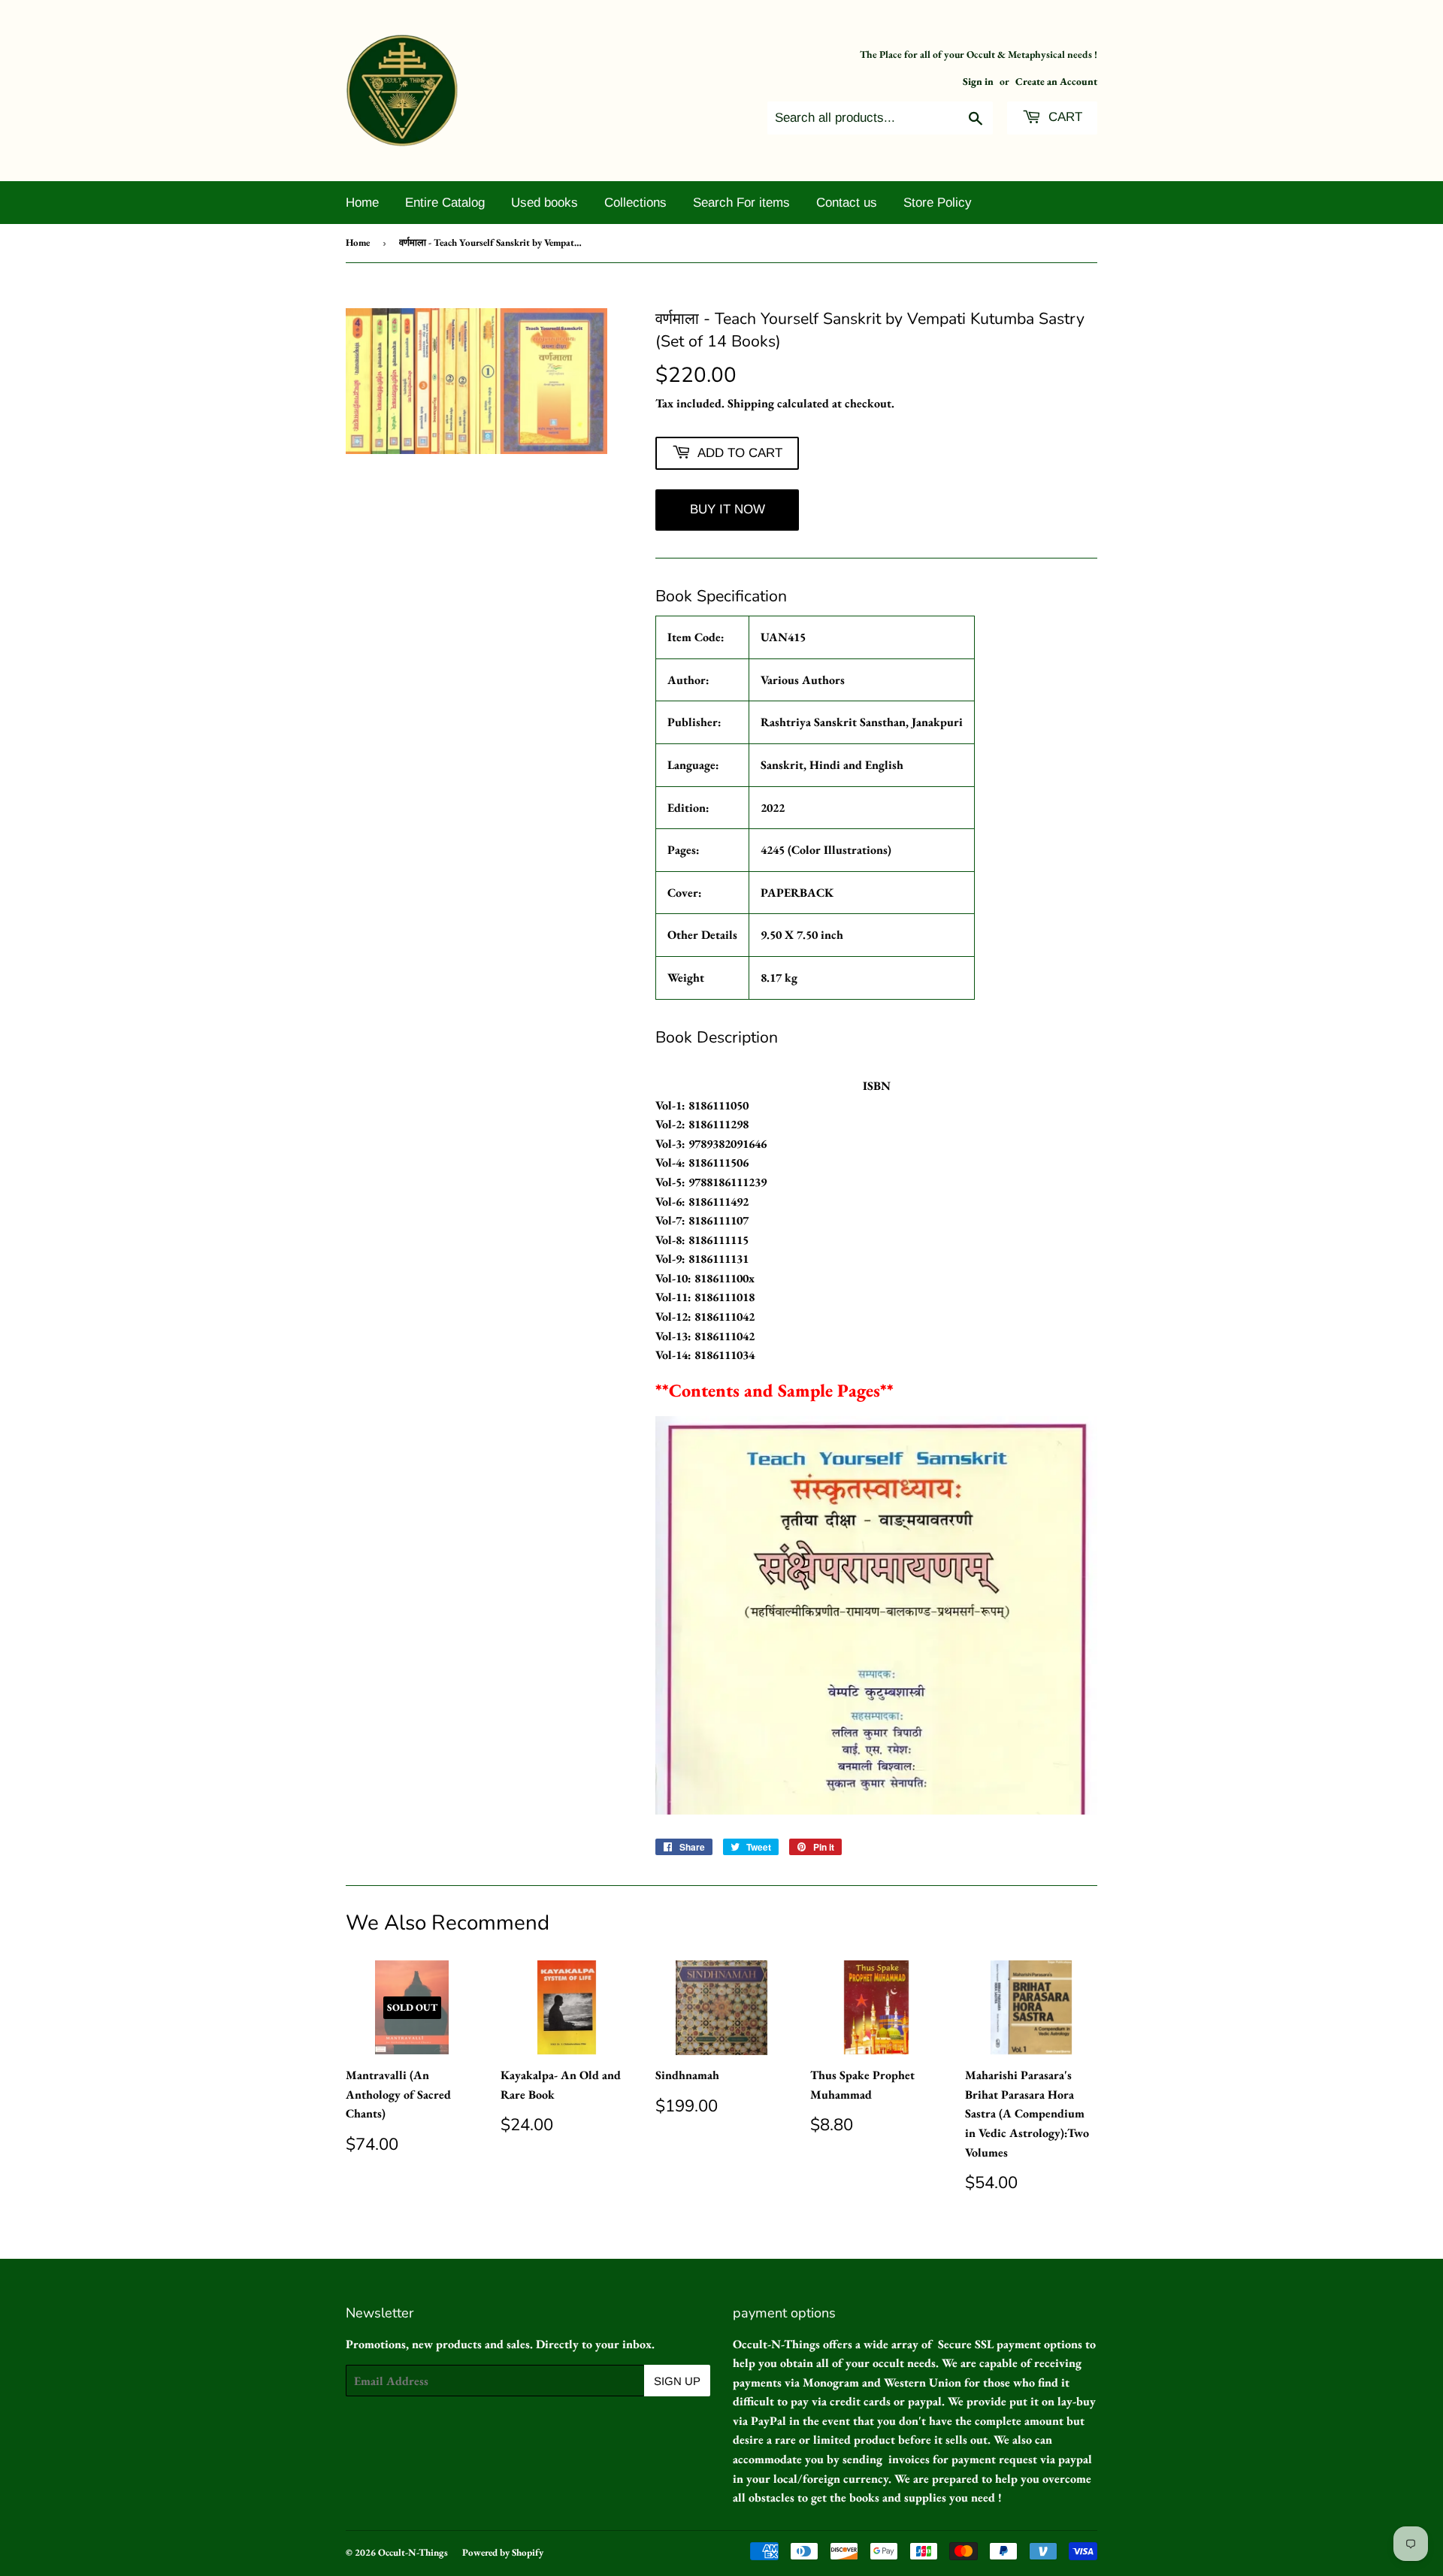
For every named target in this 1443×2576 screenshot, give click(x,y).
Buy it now (728, 509)
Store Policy (938, 203)
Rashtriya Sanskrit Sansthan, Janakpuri (862, 722)
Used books (545, 203)
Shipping (751, 403)
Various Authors (803, 680)
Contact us (847, 203)
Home (362, 203)
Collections (635, 203)
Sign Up (677, 2381)
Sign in (978, 81)
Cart (1063, 117)
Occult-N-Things (413, 2552)
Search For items (741, 203)
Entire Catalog (445, 203)
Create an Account (1056, 81)
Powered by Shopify (503, 2552)
